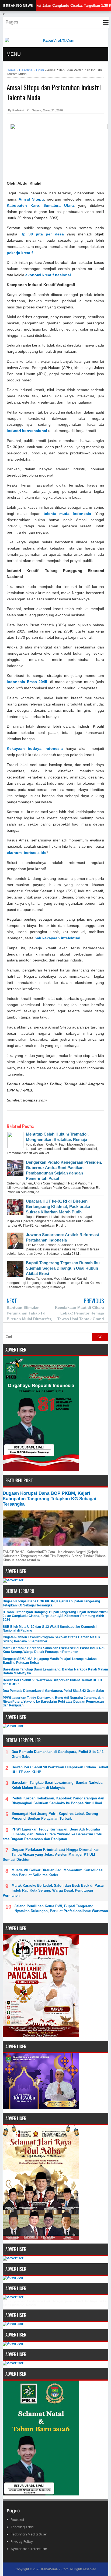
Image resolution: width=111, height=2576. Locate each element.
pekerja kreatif (20, 253)
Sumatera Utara (58, 206)
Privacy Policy (22, 2542)
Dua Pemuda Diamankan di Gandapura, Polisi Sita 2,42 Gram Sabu (53, 1691)
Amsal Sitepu (31, 199)
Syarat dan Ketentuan (29, 2549)
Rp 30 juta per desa (42, 234)
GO (100, 1337)
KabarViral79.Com (55, 2569)
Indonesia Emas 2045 (27, 682)
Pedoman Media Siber (29, 2534)
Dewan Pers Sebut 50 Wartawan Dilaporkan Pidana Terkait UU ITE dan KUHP (60, 1770)
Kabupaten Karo (23, 206)
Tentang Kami (22, 2527)
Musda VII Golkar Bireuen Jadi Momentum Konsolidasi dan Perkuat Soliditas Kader (58, 1873)
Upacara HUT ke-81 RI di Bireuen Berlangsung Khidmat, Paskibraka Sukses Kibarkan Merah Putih (58, 1207)
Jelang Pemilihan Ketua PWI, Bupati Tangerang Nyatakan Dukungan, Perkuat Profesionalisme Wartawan (61, 1908)
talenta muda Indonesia (67, 514)
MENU (14, 54)
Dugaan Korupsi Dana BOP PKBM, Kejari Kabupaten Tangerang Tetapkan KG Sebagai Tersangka (49, 1499)
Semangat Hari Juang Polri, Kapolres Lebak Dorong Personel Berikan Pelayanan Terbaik (55, 1816)
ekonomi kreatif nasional (48, 275)
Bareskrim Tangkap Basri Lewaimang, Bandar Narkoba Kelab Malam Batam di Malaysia (57, 1785)
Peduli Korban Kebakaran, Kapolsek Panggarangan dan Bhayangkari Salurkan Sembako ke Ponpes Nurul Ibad (58, 1801)
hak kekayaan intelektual (57, 938)
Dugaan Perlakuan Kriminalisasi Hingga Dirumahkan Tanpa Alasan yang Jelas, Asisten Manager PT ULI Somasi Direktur (51, 1854)
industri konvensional (27, 431)
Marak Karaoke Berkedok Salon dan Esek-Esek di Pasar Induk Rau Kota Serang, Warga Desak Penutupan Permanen (54, 1650)
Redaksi (17, 2520)
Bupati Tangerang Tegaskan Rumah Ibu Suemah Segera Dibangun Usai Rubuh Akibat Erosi (63, 1268)
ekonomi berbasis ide (27, 853)
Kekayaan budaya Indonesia (35, 749)
